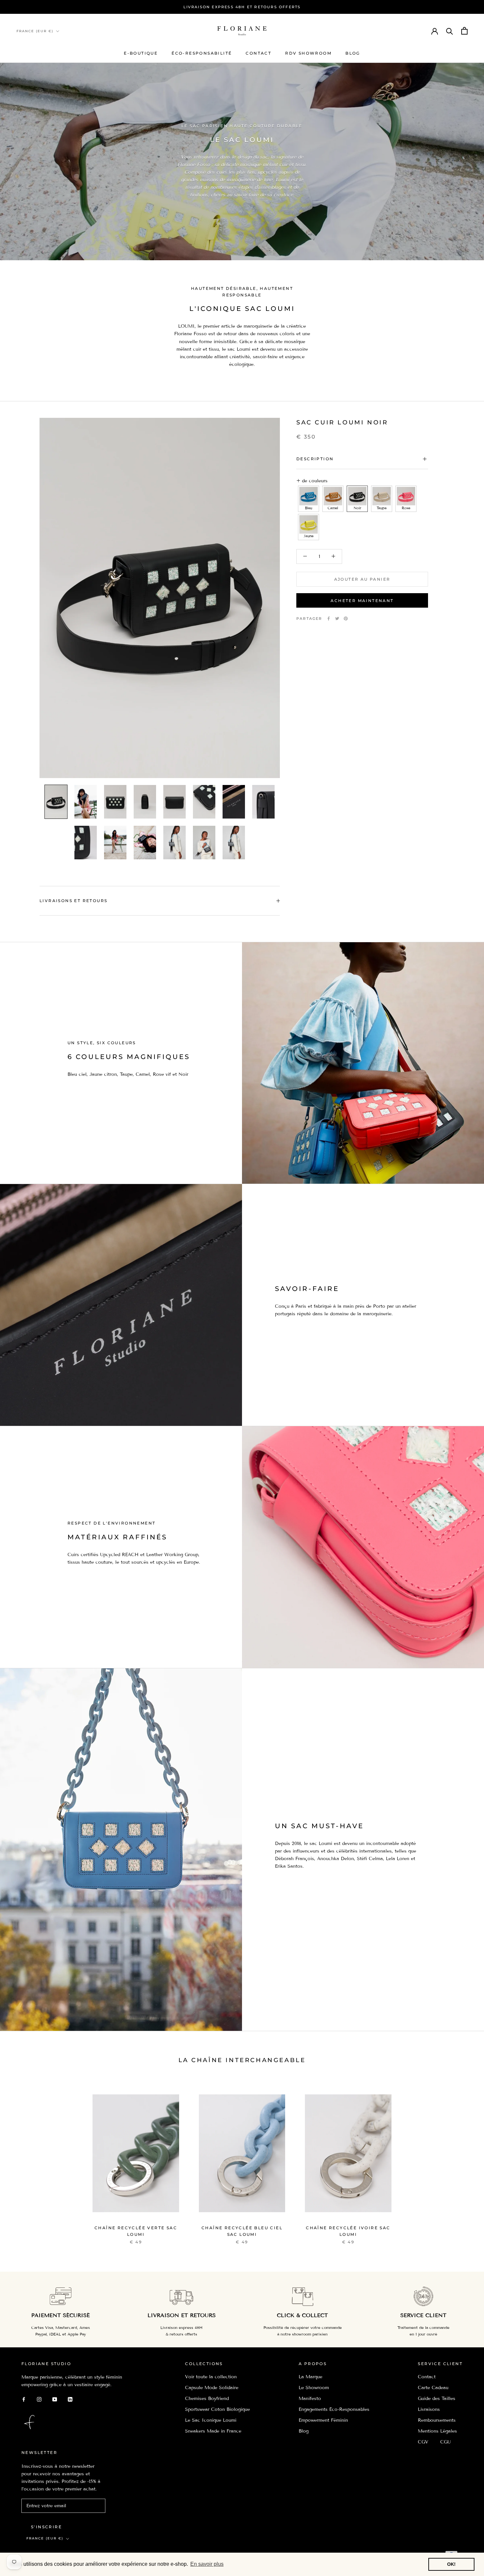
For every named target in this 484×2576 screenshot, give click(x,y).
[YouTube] (55, 2399)
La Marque (310, 2377)
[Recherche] (450, 31)
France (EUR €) (35, 31)
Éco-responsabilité (202, 53)
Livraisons (429, 2409)
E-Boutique (141, 53)
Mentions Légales (437, 2431)
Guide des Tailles (437, 2399)
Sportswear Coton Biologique (217, 2409)
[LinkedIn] (70, 2399)
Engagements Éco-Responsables (334, 2409)
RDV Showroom (308, 53)
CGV (423, 2442)
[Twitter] (337, 619)
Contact (258, 53)
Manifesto (310, 2399)
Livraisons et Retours (73, 901)
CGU (445, 2442)
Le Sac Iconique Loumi (211, 2420)
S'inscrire (46, 2527)
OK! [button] (451, 2564)
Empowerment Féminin (323, 2420)
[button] (309, 499)
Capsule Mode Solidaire (212, 2388)
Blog (353, 53)
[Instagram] (39, 2399)
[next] (463, 2160)
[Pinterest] (346, 619)
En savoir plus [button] (207, 2564)
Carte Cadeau (433, 2388)
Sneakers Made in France (213, 2431)
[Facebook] (329, 619)
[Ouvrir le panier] (464, 31)
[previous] (21, 2160)
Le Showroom (314, 2388)
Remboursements (437, 2420)
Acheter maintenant (362, 601)
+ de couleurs (312, 481)
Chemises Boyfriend (207, 2399)
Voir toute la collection (211, 2377)
